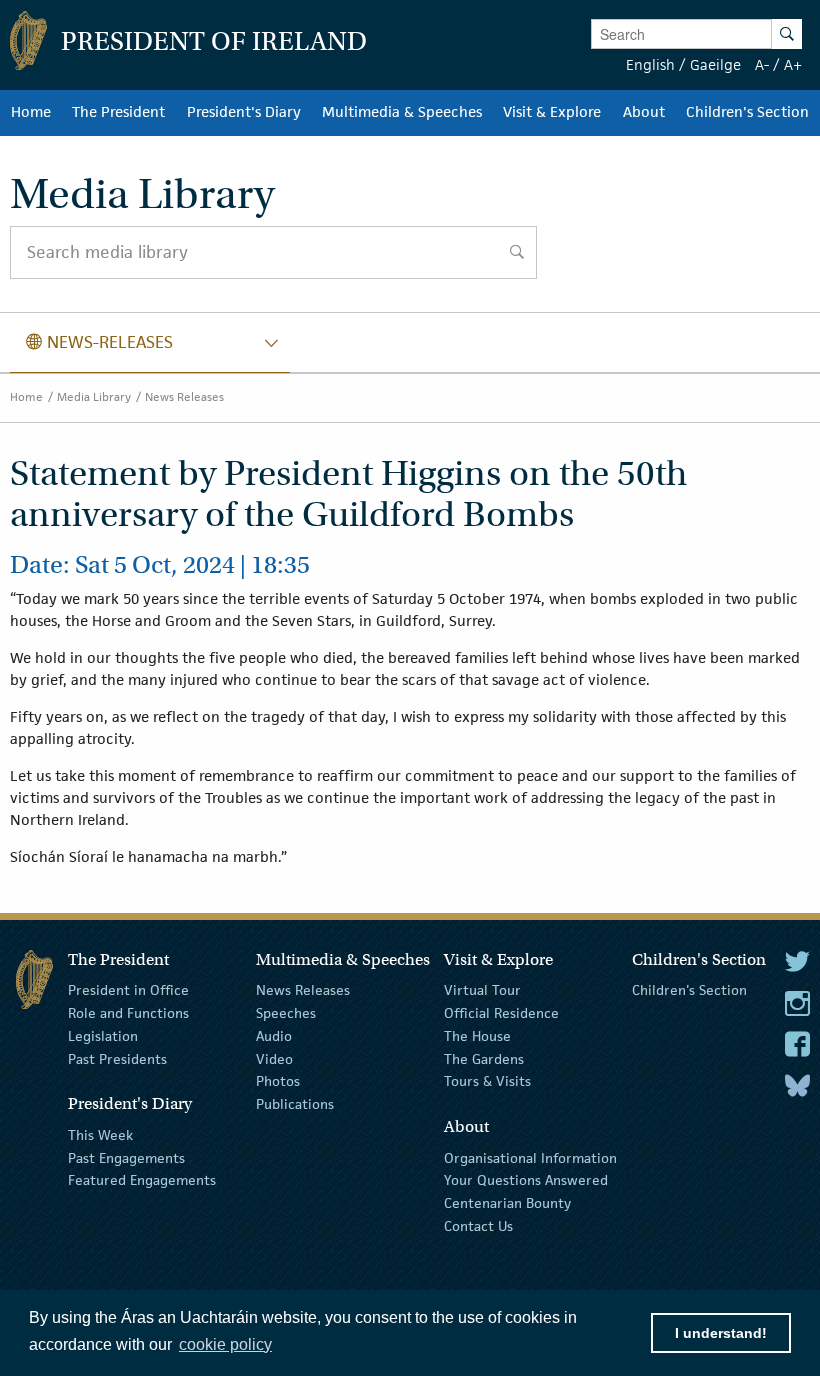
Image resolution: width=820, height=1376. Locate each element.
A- (762, 64)
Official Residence (501, 1013)
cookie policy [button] (225, 1344)
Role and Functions (128, 1013)
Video (274, 1058)
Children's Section (689, 990)
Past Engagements (126, 1157)
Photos (278, 1081)
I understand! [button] (721, 1333)
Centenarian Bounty (507, 1203)
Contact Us (478, 1226)
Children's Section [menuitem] (747, 112)
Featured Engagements (142, 1180)
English (650, 64)
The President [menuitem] (118, 112)
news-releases (99, 342)
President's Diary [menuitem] (244, 112)
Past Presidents (117, 1058)
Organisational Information (530, 1157)
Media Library (94, 396)
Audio (274, 1036)
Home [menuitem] (31, 112)
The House (477, 1036)
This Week (100, 1135)
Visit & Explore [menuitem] (552, 112)
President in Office (128, 990)
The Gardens (484, 1058)
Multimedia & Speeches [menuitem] (402, 112)
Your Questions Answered (526, 1180)
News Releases (184, 396)
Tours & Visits (487, 1081)
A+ (793, 64)
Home (26, 396)
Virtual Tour (482, 990)
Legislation (103, 1036)
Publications (295, 1104)
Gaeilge (715, 64)
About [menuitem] (644, 112)
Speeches (286, 1013)
